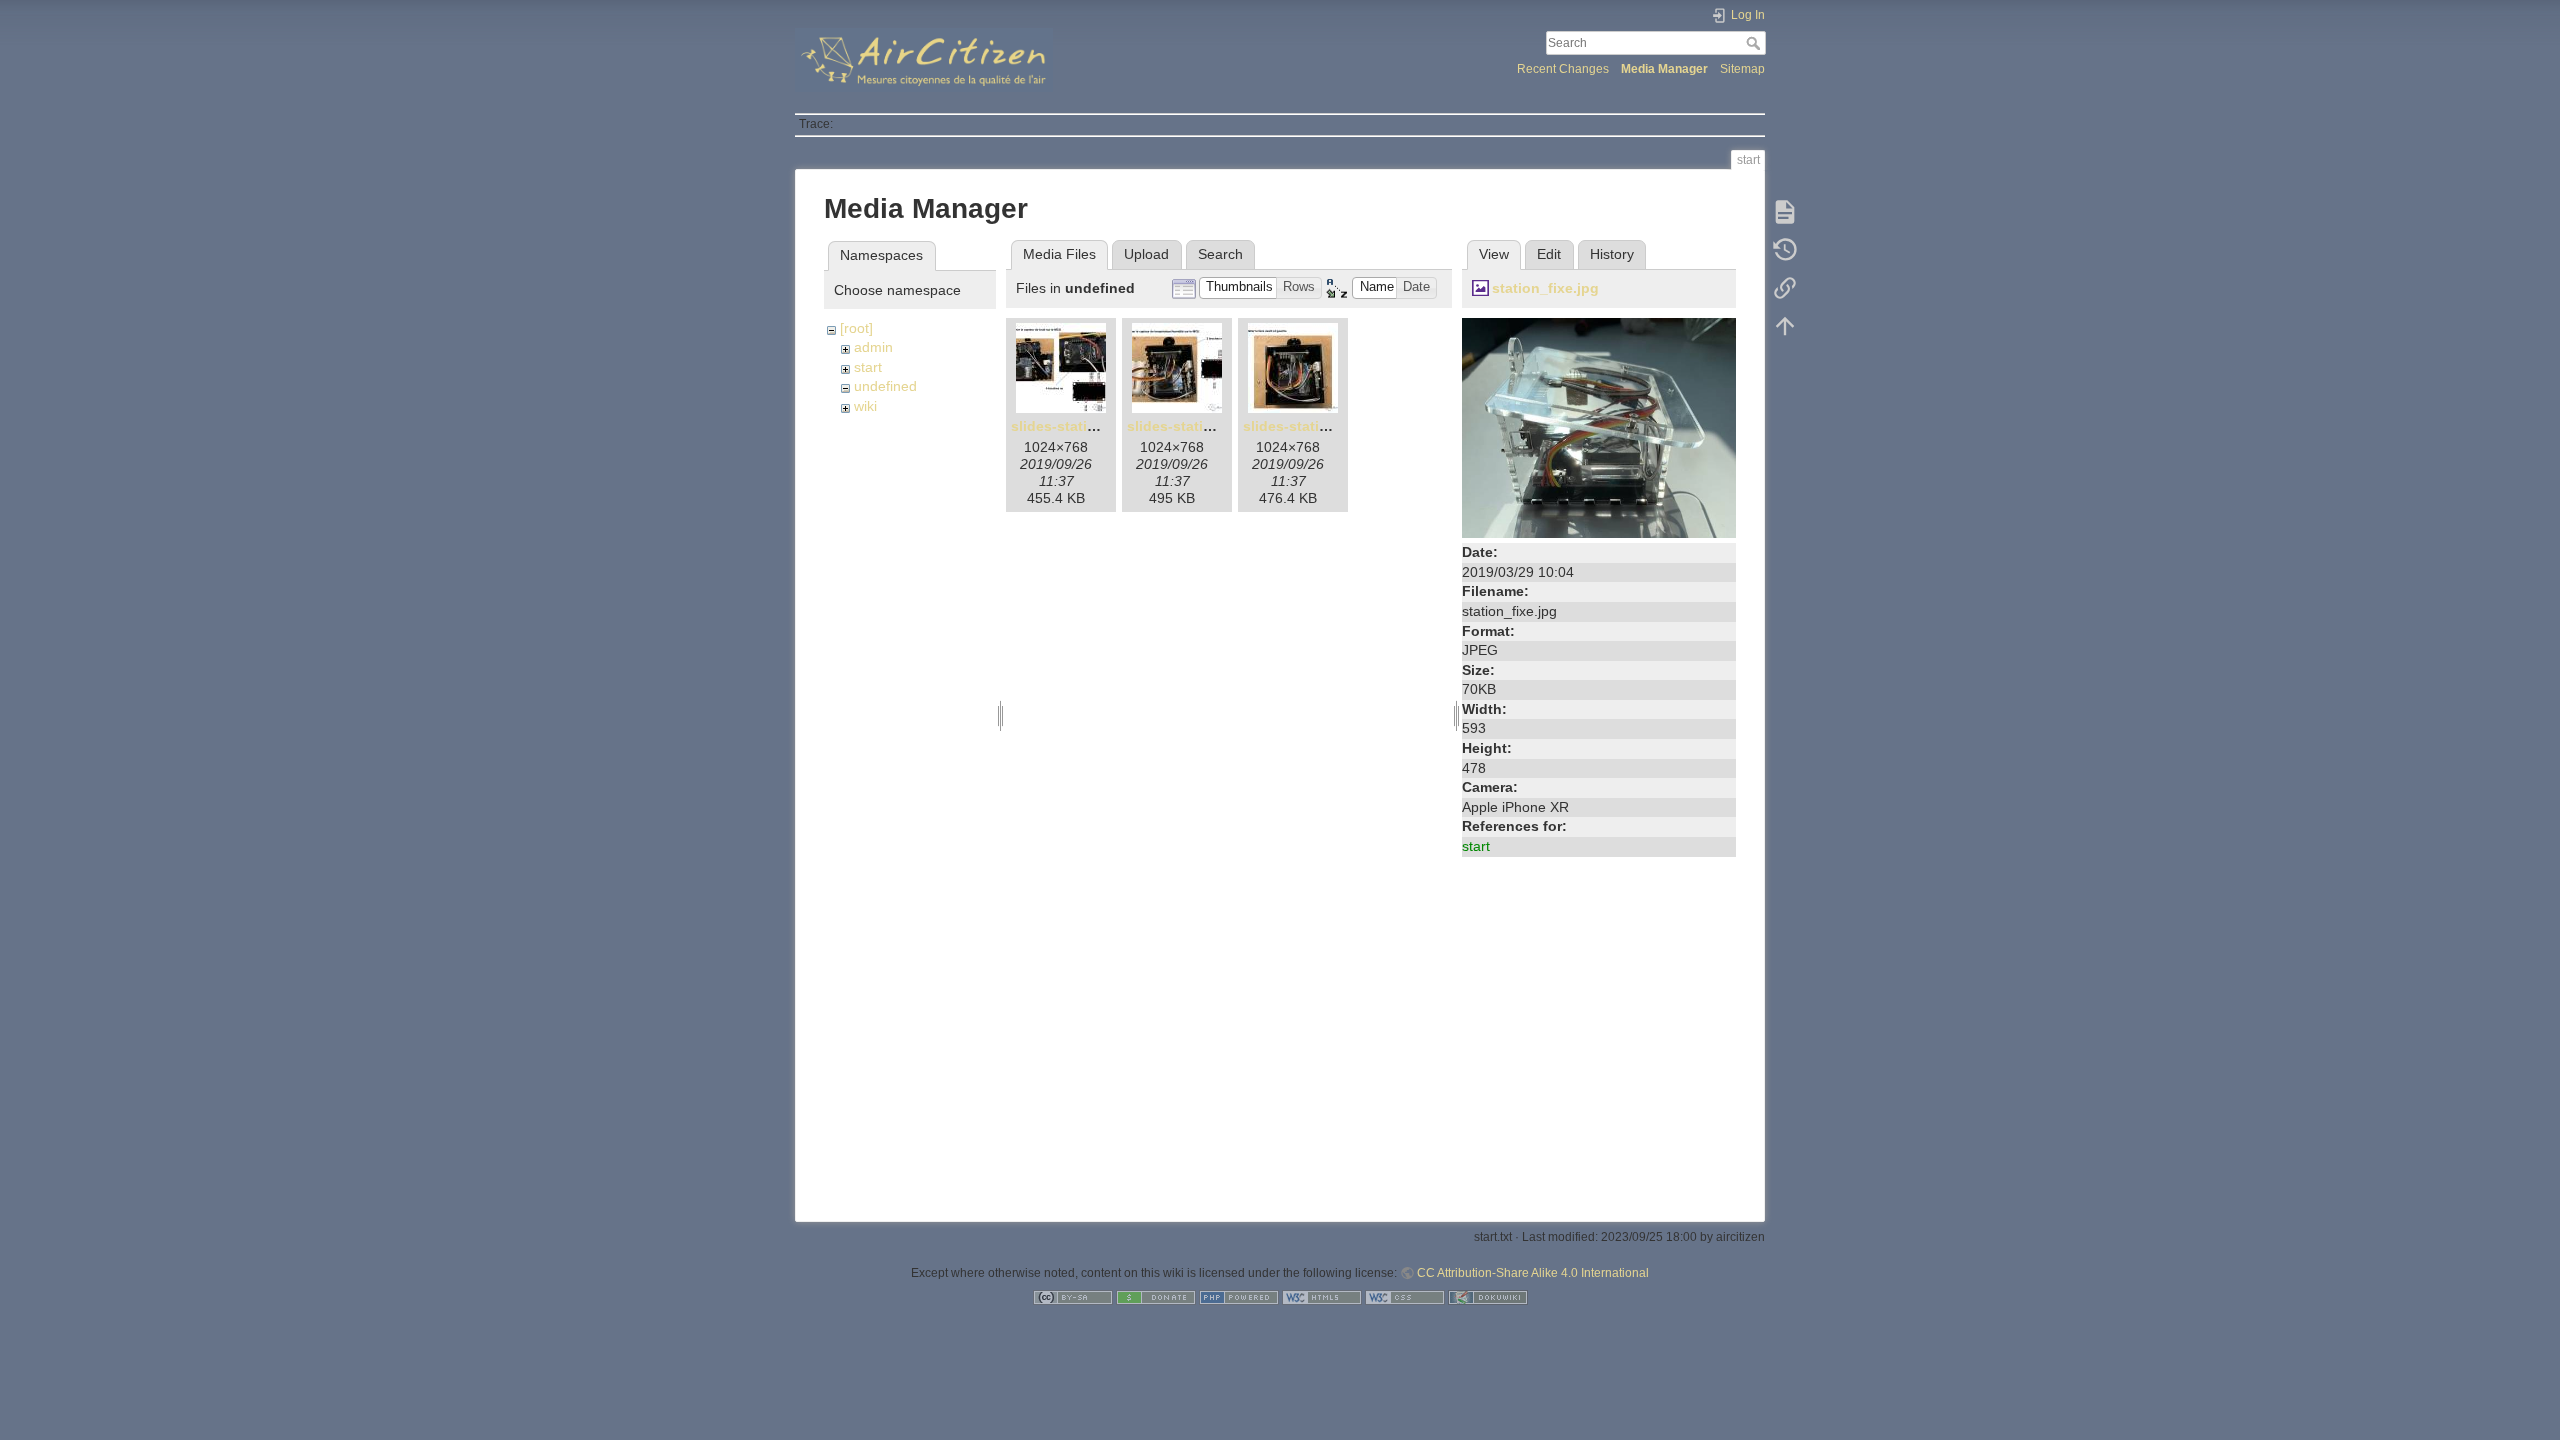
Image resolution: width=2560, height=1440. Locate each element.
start (868, 367)
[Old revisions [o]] (1785, 250)
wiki (865, 406)
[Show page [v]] (1785, 212)
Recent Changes (1563, 69)
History (1612, 254)
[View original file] (1599, 427)
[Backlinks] (1785, 288)
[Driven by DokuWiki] (1488, 1297)
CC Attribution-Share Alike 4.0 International (1533, 1273)
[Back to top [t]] (1785, 326)
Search (1755, 43)
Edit (1549, 254)
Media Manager (1664, 69)
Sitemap (1742, 69)
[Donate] (1156, 1297)
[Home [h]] (1032, 33)
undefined (885, 386)
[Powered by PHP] (1239, 1297)
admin (873, 347)
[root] (856, 328)
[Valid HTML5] (1322, 1297)
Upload (1146, 254)
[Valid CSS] (1405, 1297)
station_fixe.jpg (1545, 288)
